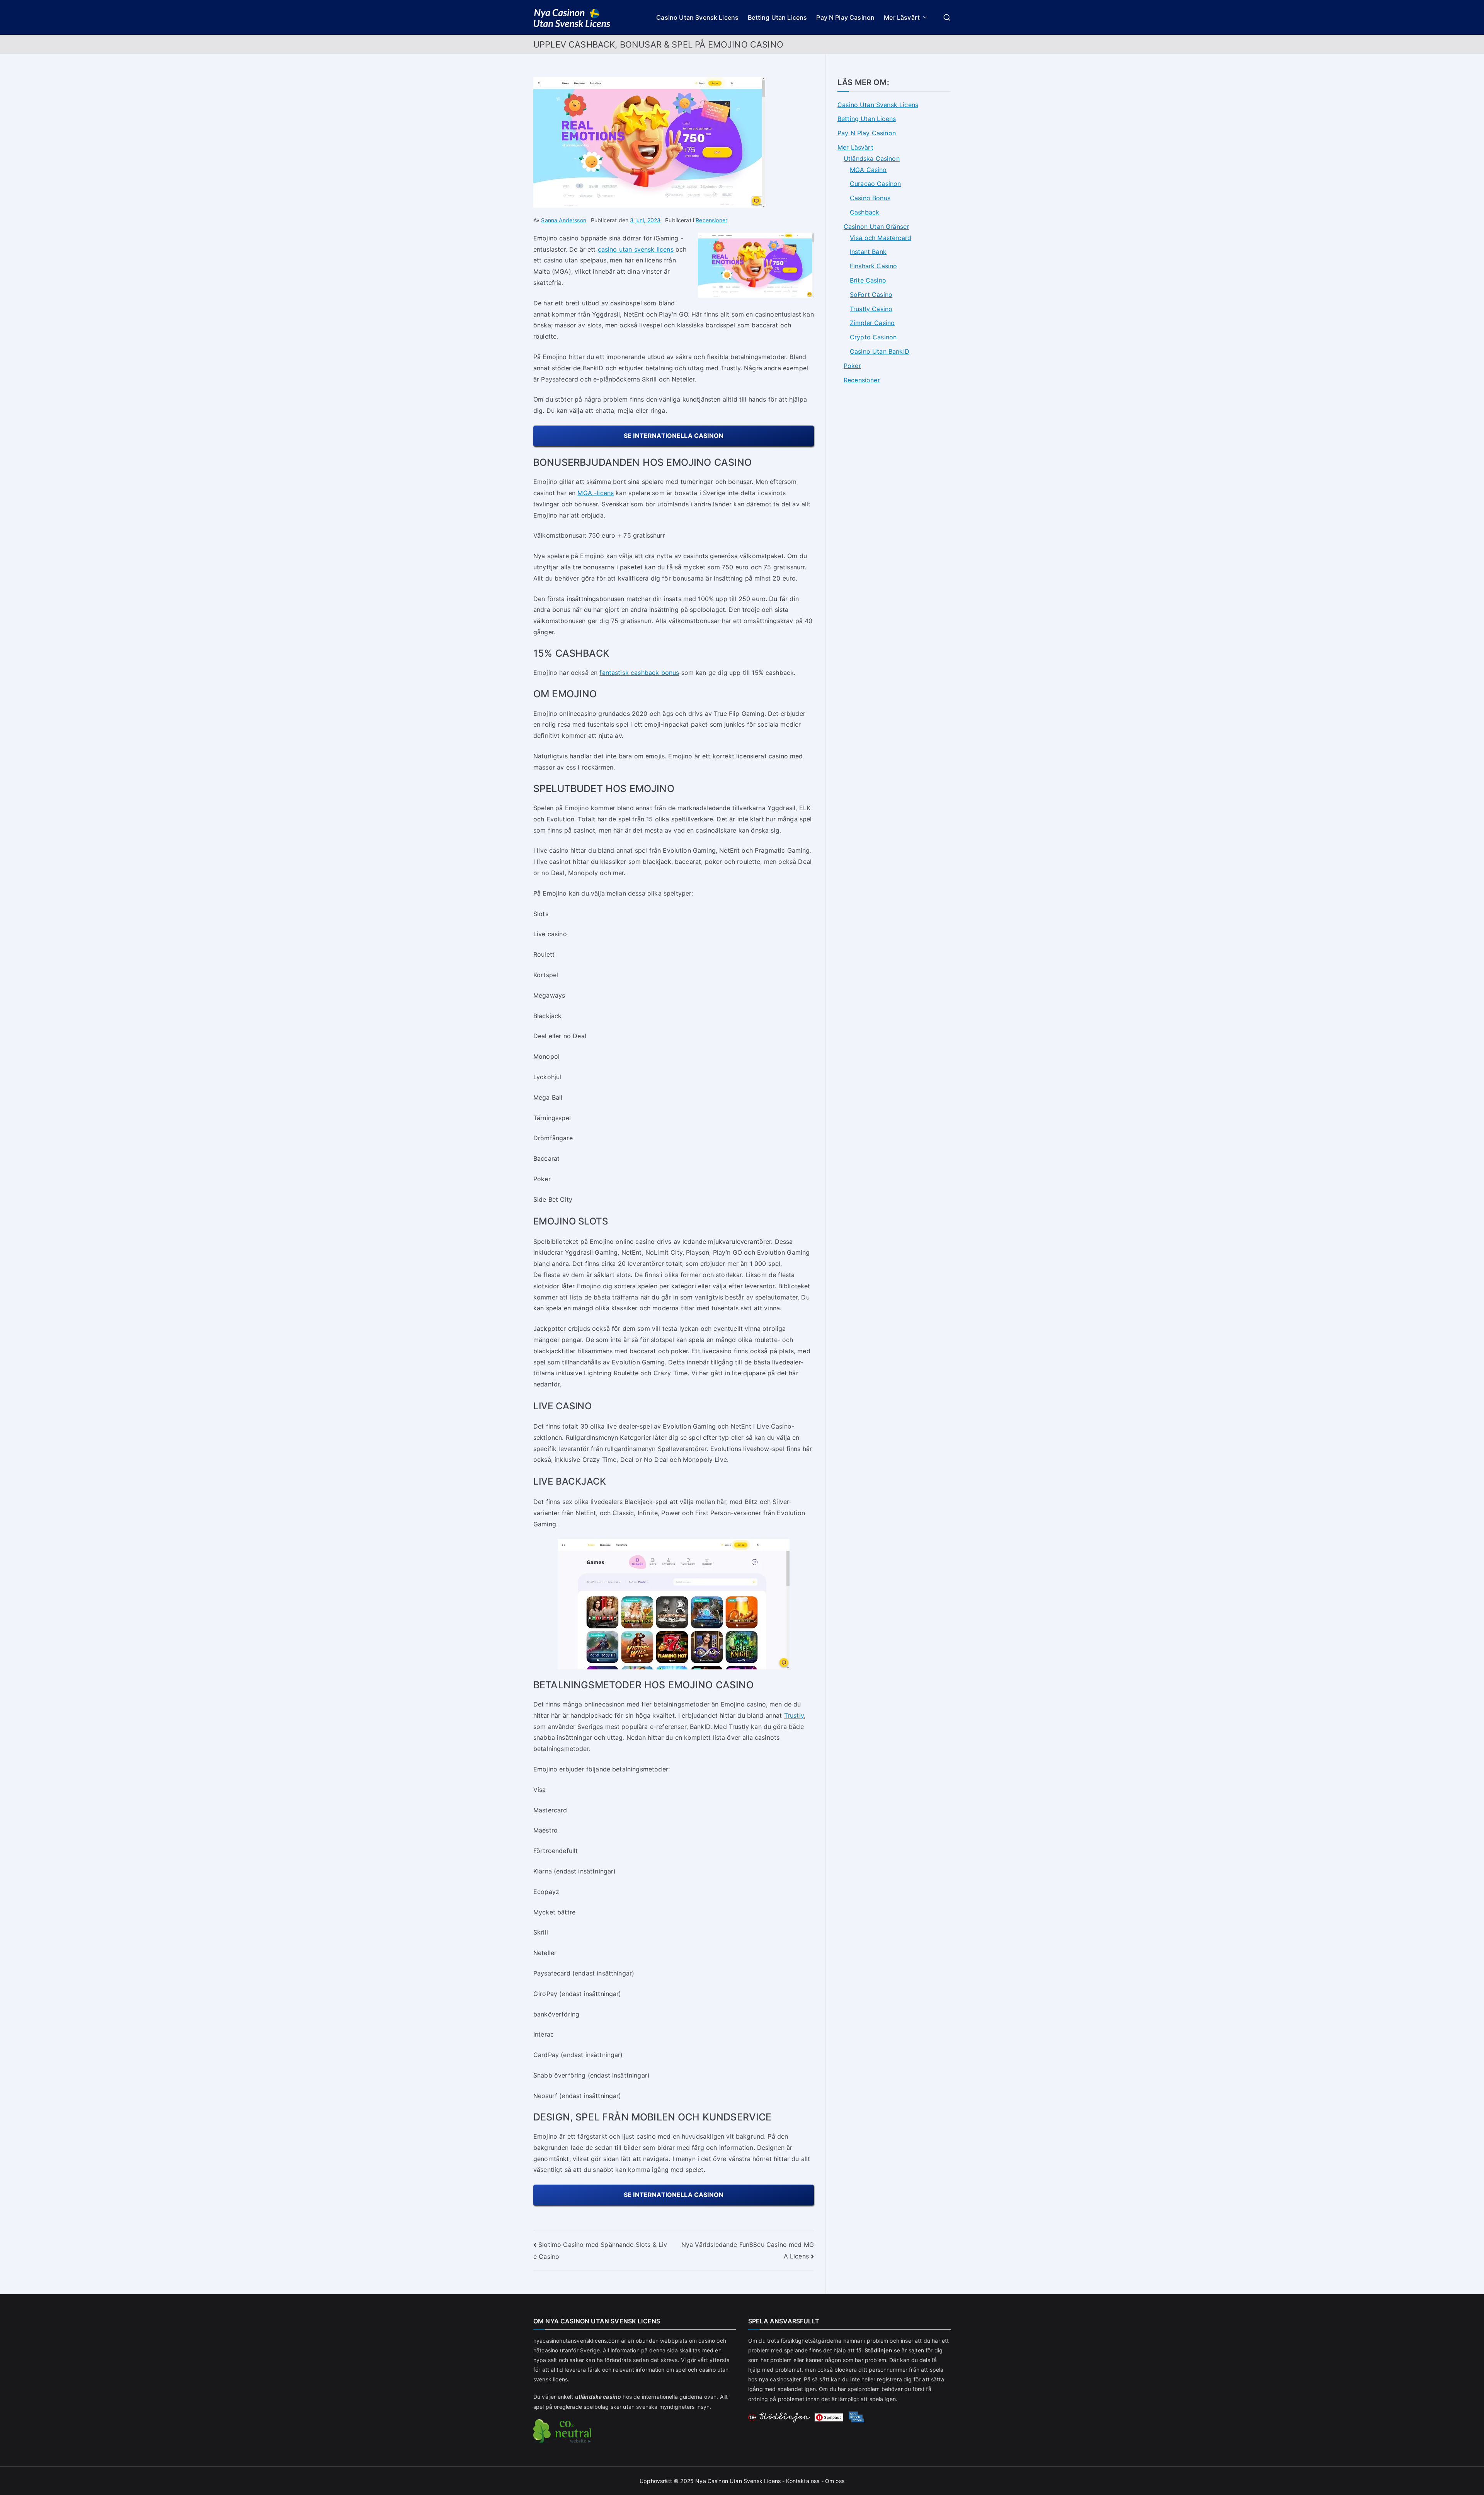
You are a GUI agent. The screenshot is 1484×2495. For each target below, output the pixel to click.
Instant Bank (868, 252)
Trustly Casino (871, 309)
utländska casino (598, 2397)
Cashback (865, 212)
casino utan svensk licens (636, 249)
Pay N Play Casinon (845, 17)
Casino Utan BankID (880, 351)
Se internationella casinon (674, 436)
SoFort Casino (871, 295)
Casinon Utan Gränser (876, 227)
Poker (852, 366)
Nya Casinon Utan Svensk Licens (738, 2481)
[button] (924, 18)
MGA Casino (868, 170)
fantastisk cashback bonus (639, 673)
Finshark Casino (873, 266)
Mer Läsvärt (902, 17)
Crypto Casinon (873, 337)
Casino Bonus (870, 198)
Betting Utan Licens (777, 17)
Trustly (794, 1715)
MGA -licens (596, 493)
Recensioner (711, 220)
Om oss (835, 2481)
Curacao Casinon (875, 184)
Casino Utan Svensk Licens (697, 17)
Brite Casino (868, 280)
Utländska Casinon (872, 158)
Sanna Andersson (563, 220)
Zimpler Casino (872, 323)
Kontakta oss (803, 2481)
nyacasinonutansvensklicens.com (576, 2341)
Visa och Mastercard (881, 238)
